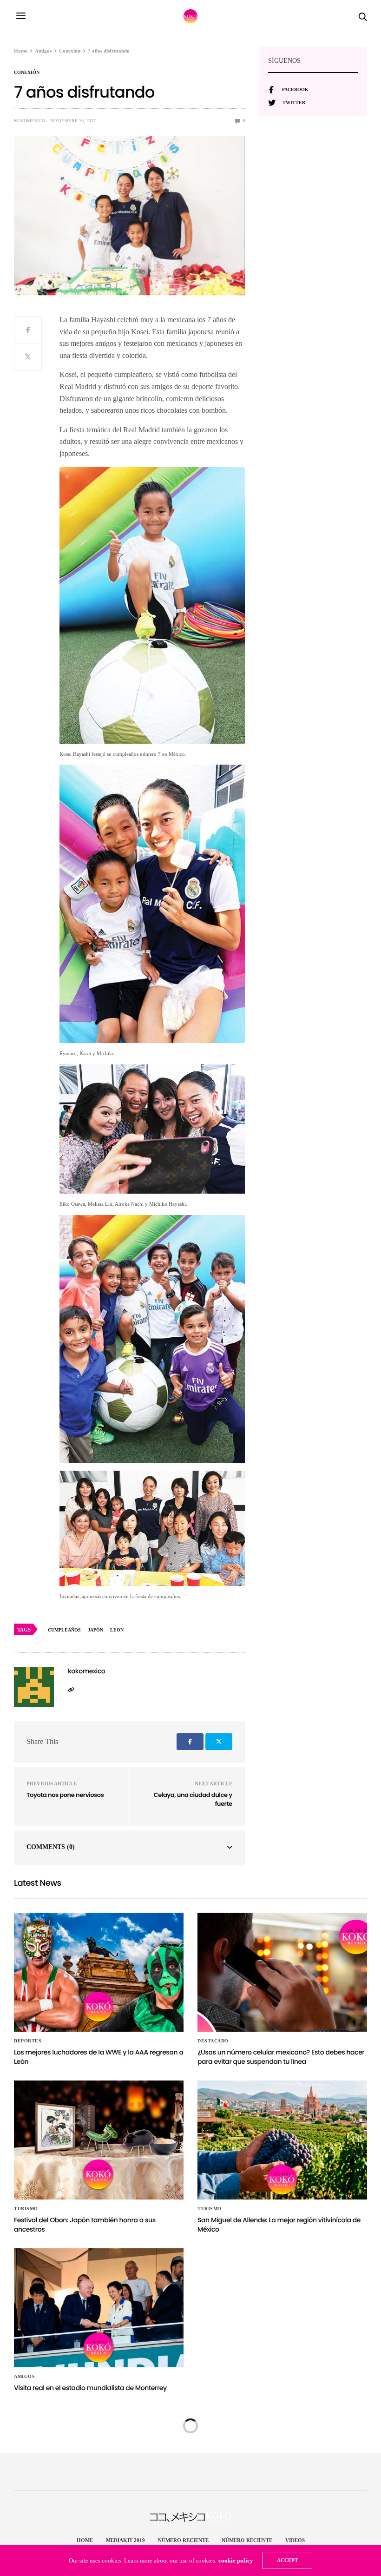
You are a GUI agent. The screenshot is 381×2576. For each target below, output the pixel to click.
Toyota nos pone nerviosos (65, 1795)
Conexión (27, 73)
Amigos (24, 2377)
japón (95, 1630)
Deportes (28, 2041)
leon (117, 1630)
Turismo (26, 2209)
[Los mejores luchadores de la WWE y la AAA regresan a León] (99, 1972)
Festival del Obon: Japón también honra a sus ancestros (85, 2225)
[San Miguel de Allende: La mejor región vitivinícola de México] (282, 2140)
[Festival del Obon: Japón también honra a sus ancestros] (99, 2140)
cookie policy (236, 2560)
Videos (295, 2540)
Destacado (213, 2041)
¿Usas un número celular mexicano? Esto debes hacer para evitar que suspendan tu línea (281, 2057)
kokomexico (30, 121)
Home (85, 2540)
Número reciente (183, 2540)
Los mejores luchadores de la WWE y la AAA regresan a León (99, 2057)
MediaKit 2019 (125, 2540)
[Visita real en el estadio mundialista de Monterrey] (99, 2308)
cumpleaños (64, 1630)
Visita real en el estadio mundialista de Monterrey (90, 2388)
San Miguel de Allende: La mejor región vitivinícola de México (279, 2225)
